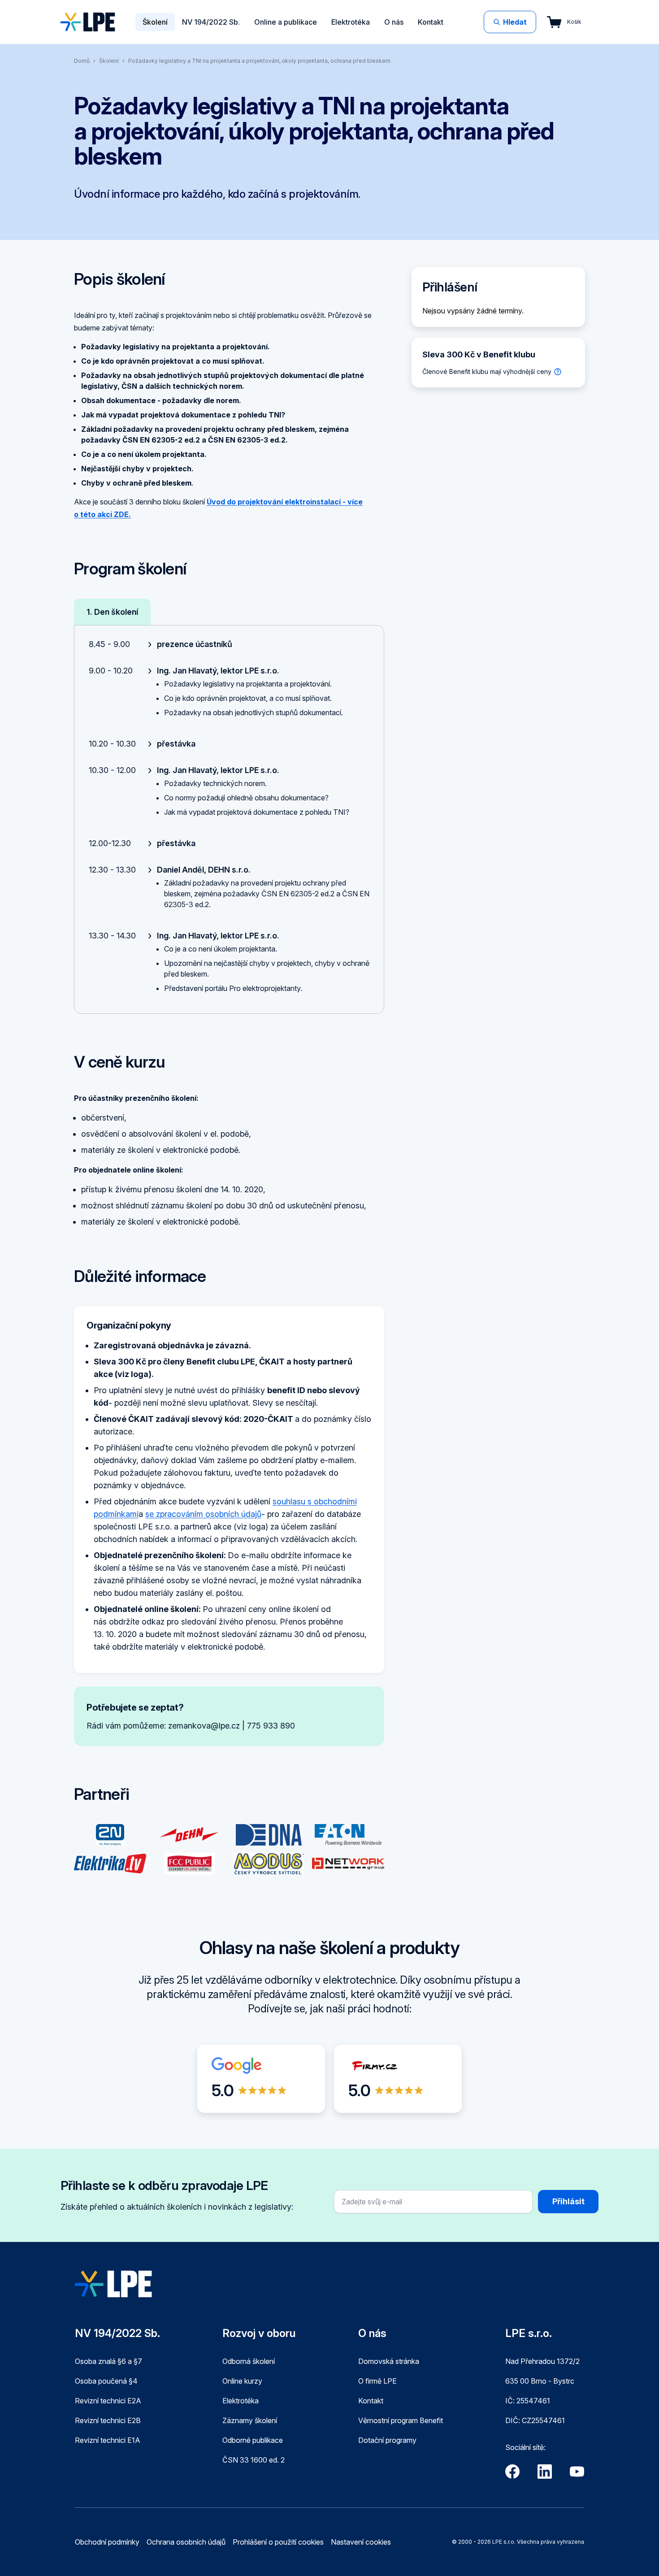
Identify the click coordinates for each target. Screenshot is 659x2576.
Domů (82, 61)
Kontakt (431, 22)
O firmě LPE (377, 2381)
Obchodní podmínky (107, 2542)
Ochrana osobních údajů (186, 2542)
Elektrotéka (351, 22)
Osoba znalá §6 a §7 (108, 2361)
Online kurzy (242, 2381)
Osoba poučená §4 (106, 2381)
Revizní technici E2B (108, 2420)
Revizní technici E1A (108, 2440)
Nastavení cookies (361, 2542)
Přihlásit (568, 2201)
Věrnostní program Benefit (401, 2420)
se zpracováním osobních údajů (203, 1514)
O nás (394, 22)
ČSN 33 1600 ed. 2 (254, 2460)
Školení (155, 22)
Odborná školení (249, 2361)
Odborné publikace (253, 2440)
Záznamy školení (250, 2420)
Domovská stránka (389, 2361)
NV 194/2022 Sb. (211, 22)
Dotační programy (387, 2440)
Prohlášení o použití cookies (278, 2542)
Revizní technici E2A (108, 2401)
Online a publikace (286, 22)
